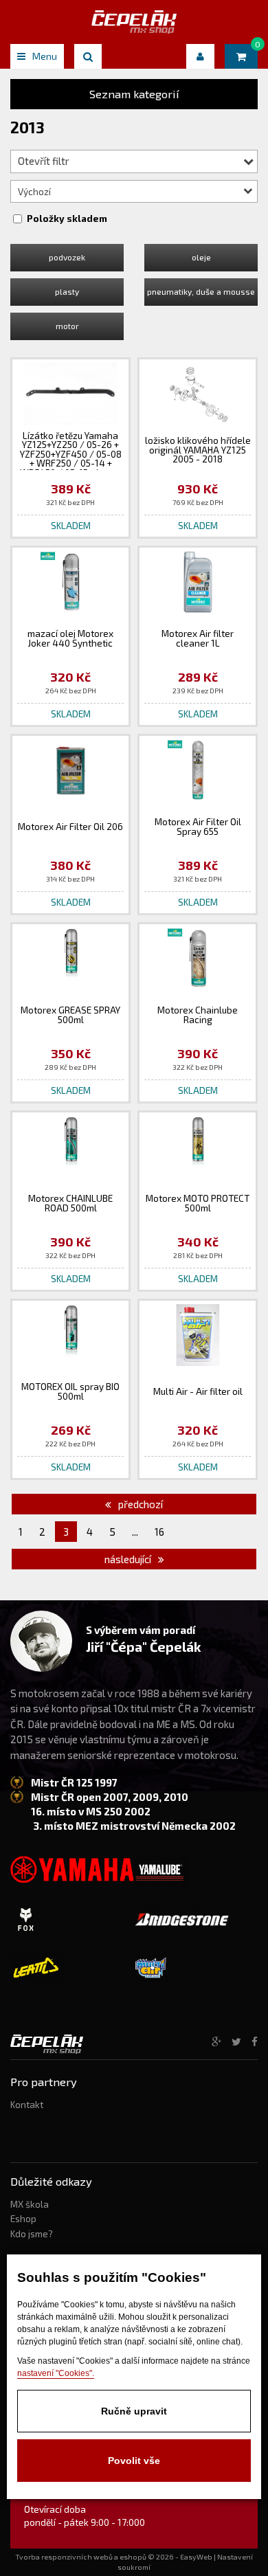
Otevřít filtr (44, 161)
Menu (45, 56)
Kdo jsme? (32, 2234)
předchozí (139, 1504)
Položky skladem (67, 219)
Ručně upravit (134, 2411)
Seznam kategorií (134, 94)
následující (129, 1559)
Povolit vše (134, 2461)
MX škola (30, 2204)
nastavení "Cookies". (56, 2373)
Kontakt (27, 2105)
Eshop (23, 2219)
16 (159, 1532)
